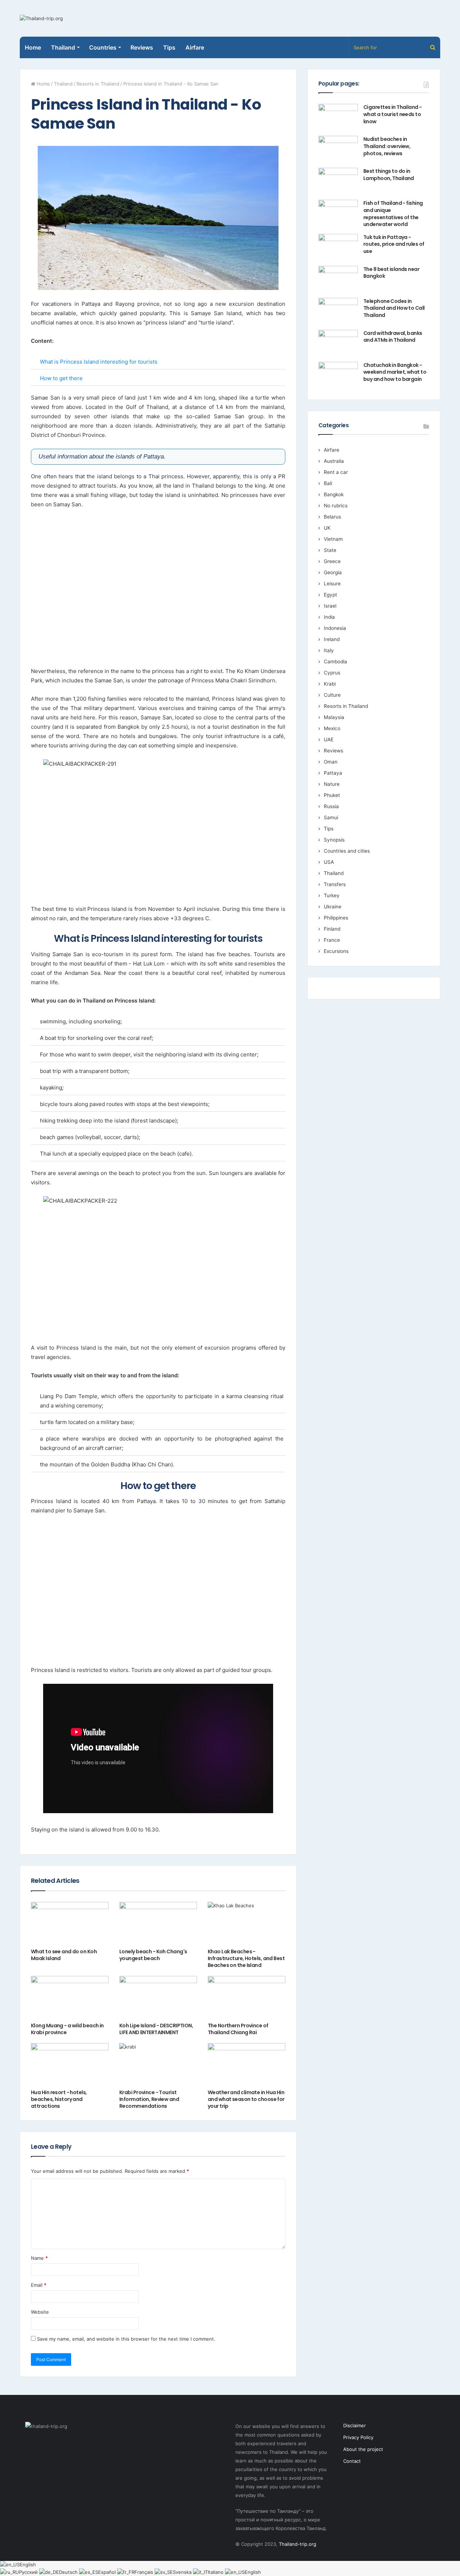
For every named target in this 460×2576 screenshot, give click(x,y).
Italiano (216, 2572)
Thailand (63, 84)
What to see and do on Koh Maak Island (64, 1955)
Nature (332, 784)
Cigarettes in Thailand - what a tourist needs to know (393, 114)
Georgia (333, 572)
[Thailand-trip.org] (41, 18)
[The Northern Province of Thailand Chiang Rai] (247, 1998)
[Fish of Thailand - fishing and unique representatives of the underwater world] (338, 213)
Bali (328, 483)
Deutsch (69, 2572)
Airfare (195, 47)
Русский (29, 2572)
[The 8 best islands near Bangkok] (338, 279)
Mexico (332, 728)
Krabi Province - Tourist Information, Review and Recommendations (149, 2099)
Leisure (332, 584)
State (330, 550)
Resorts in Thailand (98, 84)
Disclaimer (355, 2425)
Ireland (332, 639)
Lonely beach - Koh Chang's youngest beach (153, 1955)
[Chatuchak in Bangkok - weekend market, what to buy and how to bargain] (338, 375)
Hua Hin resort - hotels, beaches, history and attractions (59, 2099)
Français (144, 2572)
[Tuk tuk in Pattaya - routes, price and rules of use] (338, 247)
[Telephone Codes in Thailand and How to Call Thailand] (338, 311)
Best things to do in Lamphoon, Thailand (389, 175)
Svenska (183, 2572)
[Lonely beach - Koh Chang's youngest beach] (158, 1924)
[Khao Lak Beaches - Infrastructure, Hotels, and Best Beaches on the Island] (247, 1924)
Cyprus (332, 673)
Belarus (332, 517)
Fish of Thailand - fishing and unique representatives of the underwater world (393, 214)
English (28, 2565)
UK (327, 528)
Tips (169, 47)
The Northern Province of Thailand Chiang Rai (238, 2029)
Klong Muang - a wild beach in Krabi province (67, 2029)
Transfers (335, 884)
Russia (331, 806)
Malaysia (334, 717)
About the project (363, 2449)
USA (329, 862)
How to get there (61, 378)
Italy (329, 650)
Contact (352, 2461)
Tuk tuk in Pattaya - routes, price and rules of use (394, 244)
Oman (331, 762)
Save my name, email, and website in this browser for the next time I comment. (126, 2339)
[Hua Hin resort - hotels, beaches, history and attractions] (70, 2065)
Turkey (332, 895)
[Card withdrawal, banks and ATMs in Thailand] (338, 343)
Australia (334, 461)
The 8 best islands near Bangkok (391, 273)
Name (39, 2258)
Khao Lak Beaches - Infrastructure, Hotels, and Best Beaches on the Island (246, 1958)
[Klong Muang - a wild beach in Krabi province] (70, 1998)
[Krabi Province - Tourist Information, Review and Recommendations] (158, 2065)
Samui (331, 817)
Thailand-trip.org (298, 2544)
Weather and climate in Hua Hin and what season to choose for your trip (246, 2099)
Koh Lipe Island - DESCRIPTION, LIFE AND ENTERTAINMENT (156, 2029)
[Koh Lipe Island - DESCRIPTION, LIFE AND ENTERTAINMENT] (158, 1998)
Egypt (330, 595)
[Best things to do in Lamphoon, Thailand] (338, 181)
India (329, 617)
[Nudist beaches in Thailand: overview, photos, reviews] (338, 149)
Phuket (332, 795)
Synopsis (334, 840)
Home (33, 47)
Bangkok (334, 494)
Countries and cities (347, 851)
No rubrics (336, 506)
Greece (332, 561)
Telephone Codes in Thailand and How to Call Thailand (394, 308)
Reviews (142, 47)
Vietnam (333, 539)
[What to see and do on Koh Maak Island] (70, 1924)
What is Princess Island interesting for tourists (99, 362)
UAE (329, 739)
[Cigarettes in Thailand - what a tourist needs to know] (338, 117)
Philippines (336, 918)
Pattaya (333, 773)
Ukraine (333, 907)
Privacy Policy (358, 2437)
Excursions (336, 951)
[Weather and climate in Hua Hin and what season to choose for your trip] (247, 2065)
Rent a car (336, 472)
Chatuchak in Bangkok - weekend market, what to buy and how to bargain (395, 372)
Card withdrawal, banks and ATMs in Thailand (393, 337)
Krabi (330, 684)
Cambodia (335, 662)
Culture (332, 695)
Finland (332, 929)
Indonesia (335, 628)
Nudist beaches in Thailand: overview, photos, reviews (387, 146)
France (332, 940)
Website (40, 2312)
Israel (330, 606)
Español (108, 2572)
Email (39, 2285)
